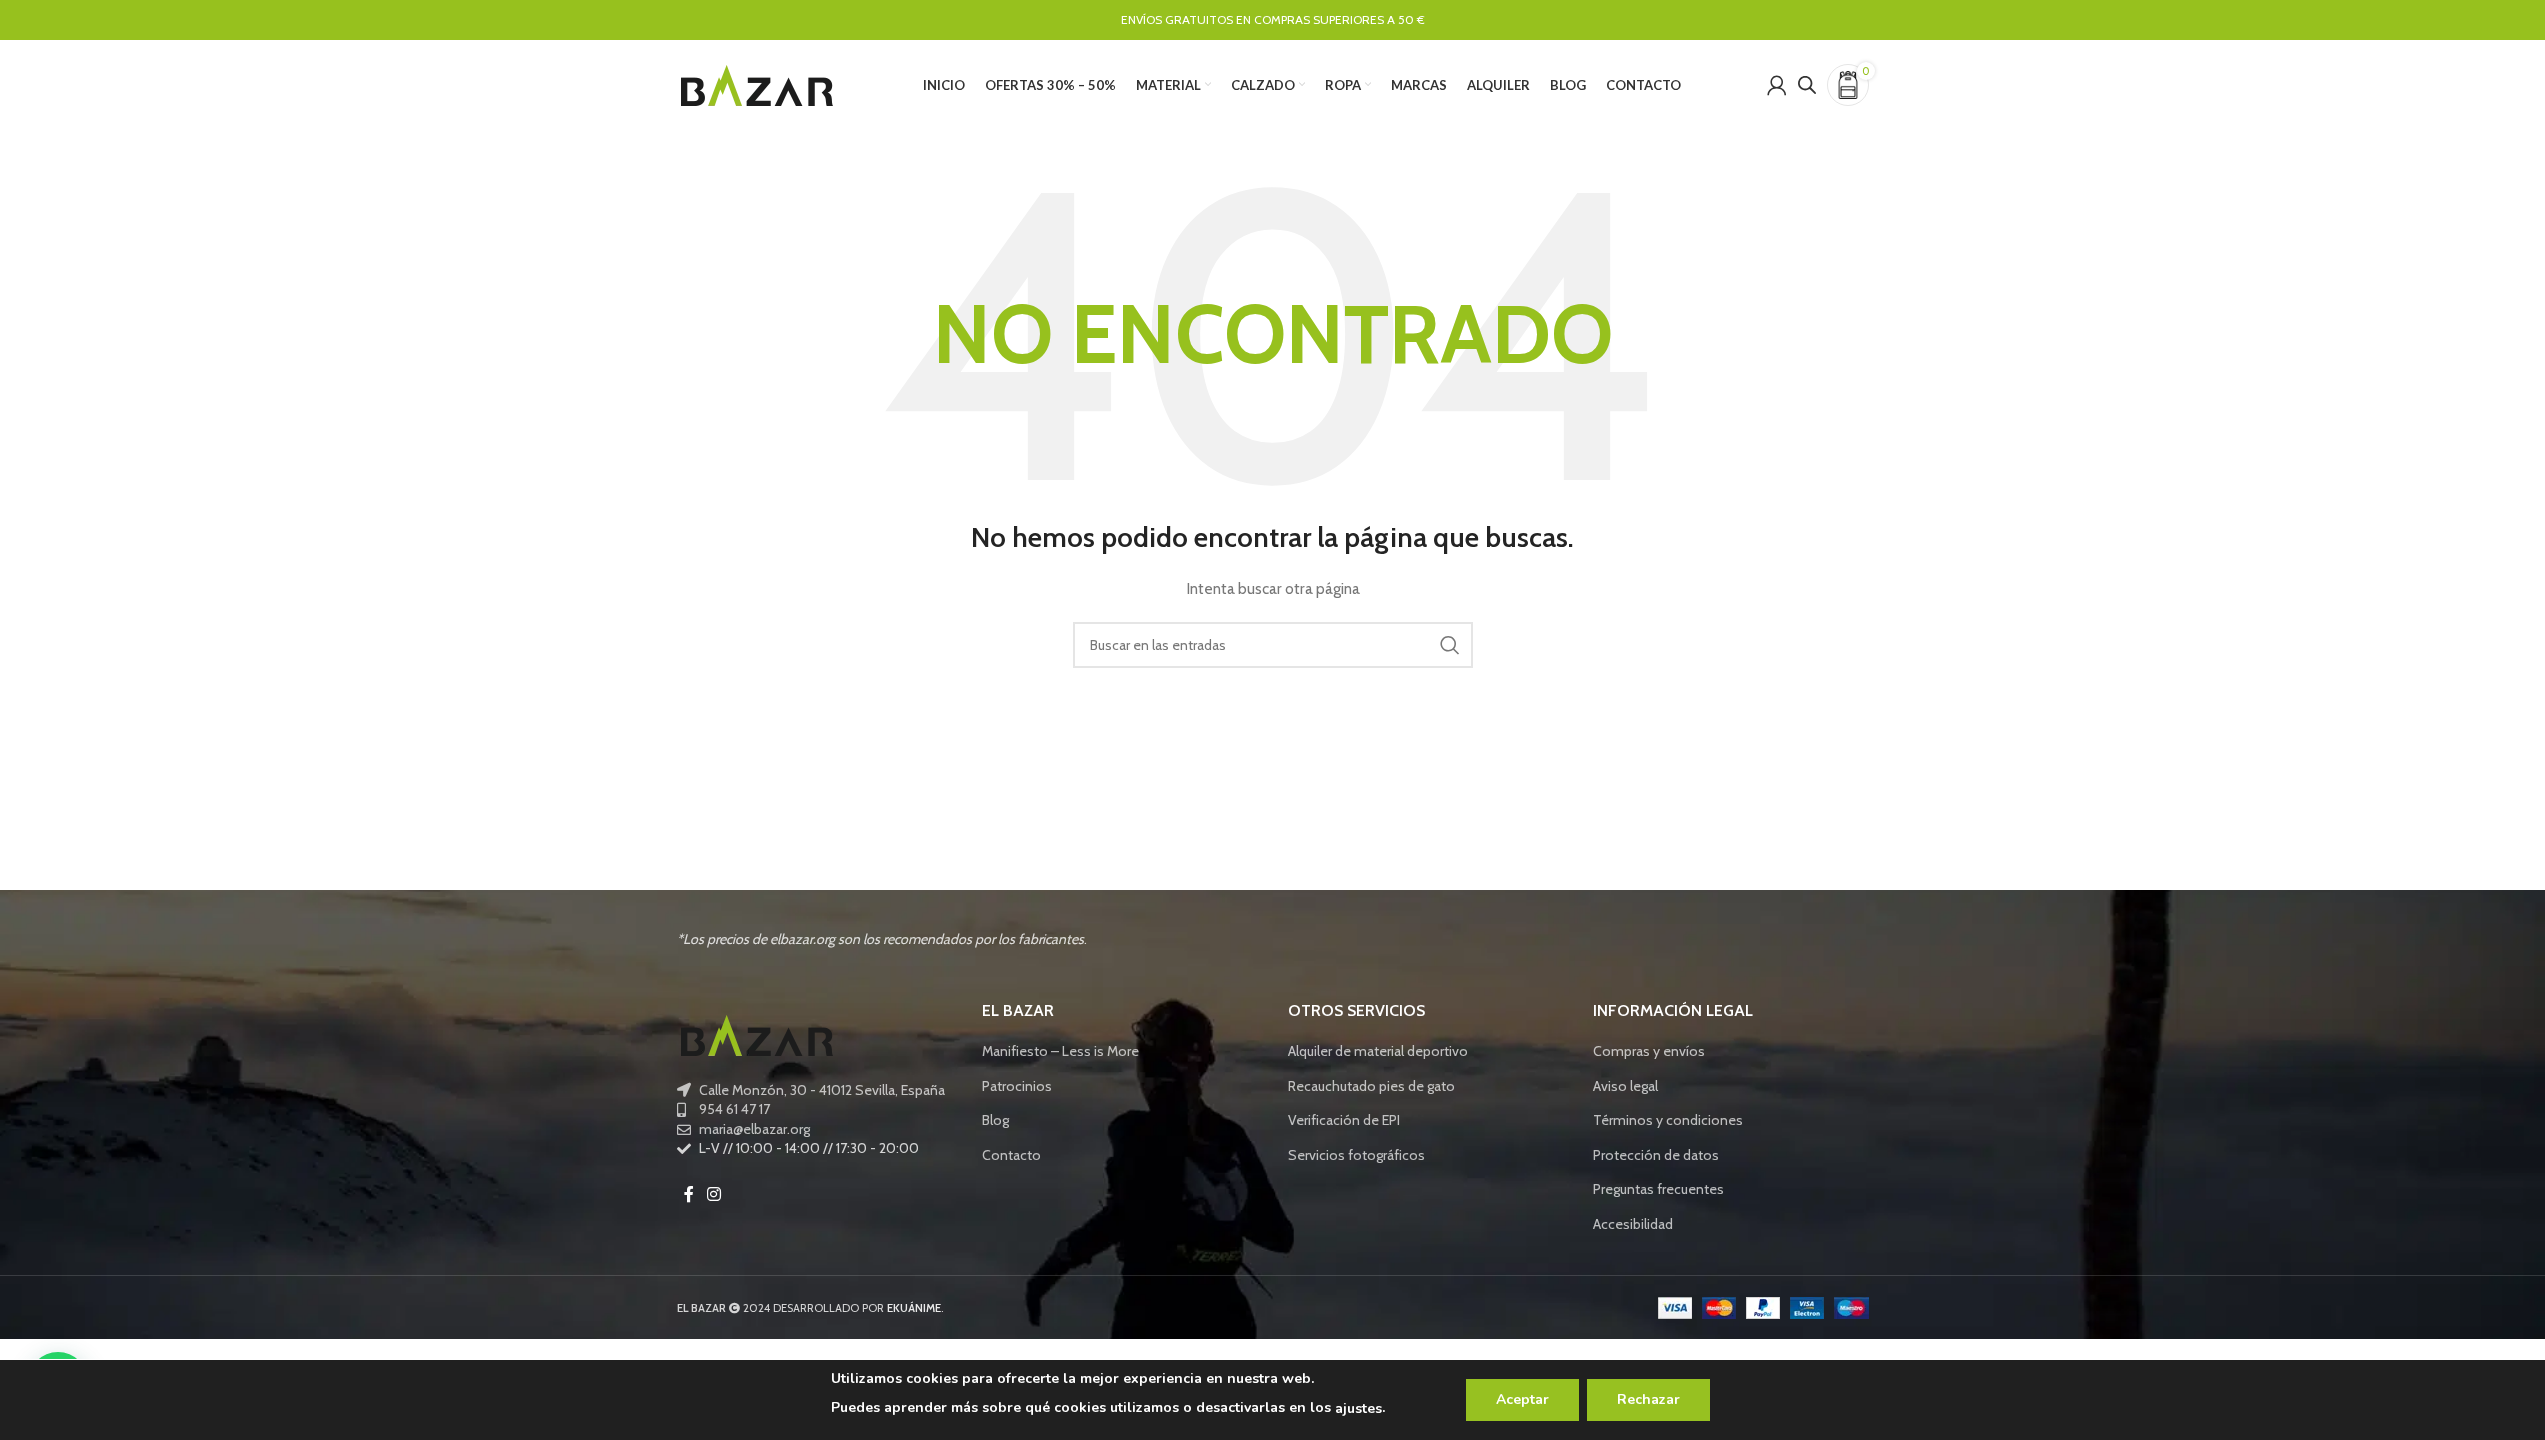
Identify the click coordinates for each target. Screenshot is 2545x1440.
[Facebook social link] (689, 1194)
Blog (995, 1120)
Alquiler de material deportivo (1378, 1051)
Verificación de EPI (1344, 1120)
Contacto (1011, 1155)
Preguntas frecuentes (1658, 1189)
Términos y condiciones (1668, 1120)
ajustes (1358, 1408)
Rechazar (1648, 1399)
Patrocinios (1017, 1086)
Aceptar (1522, 1399)
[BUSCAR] (1450, 645)
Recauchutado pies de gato (1371, 1086)
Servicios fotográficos (1356, 1155)
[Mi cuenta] (1777, 85)
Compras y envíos (1649, 1051)
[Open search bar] (1807, 84)
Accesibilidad (1633, 1224)
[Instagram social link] (714, 1194)
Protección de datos (1656, 1155)
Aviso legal (1625, 1086)
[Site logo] (757, 83)
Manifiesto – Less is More (1060, 1051)
